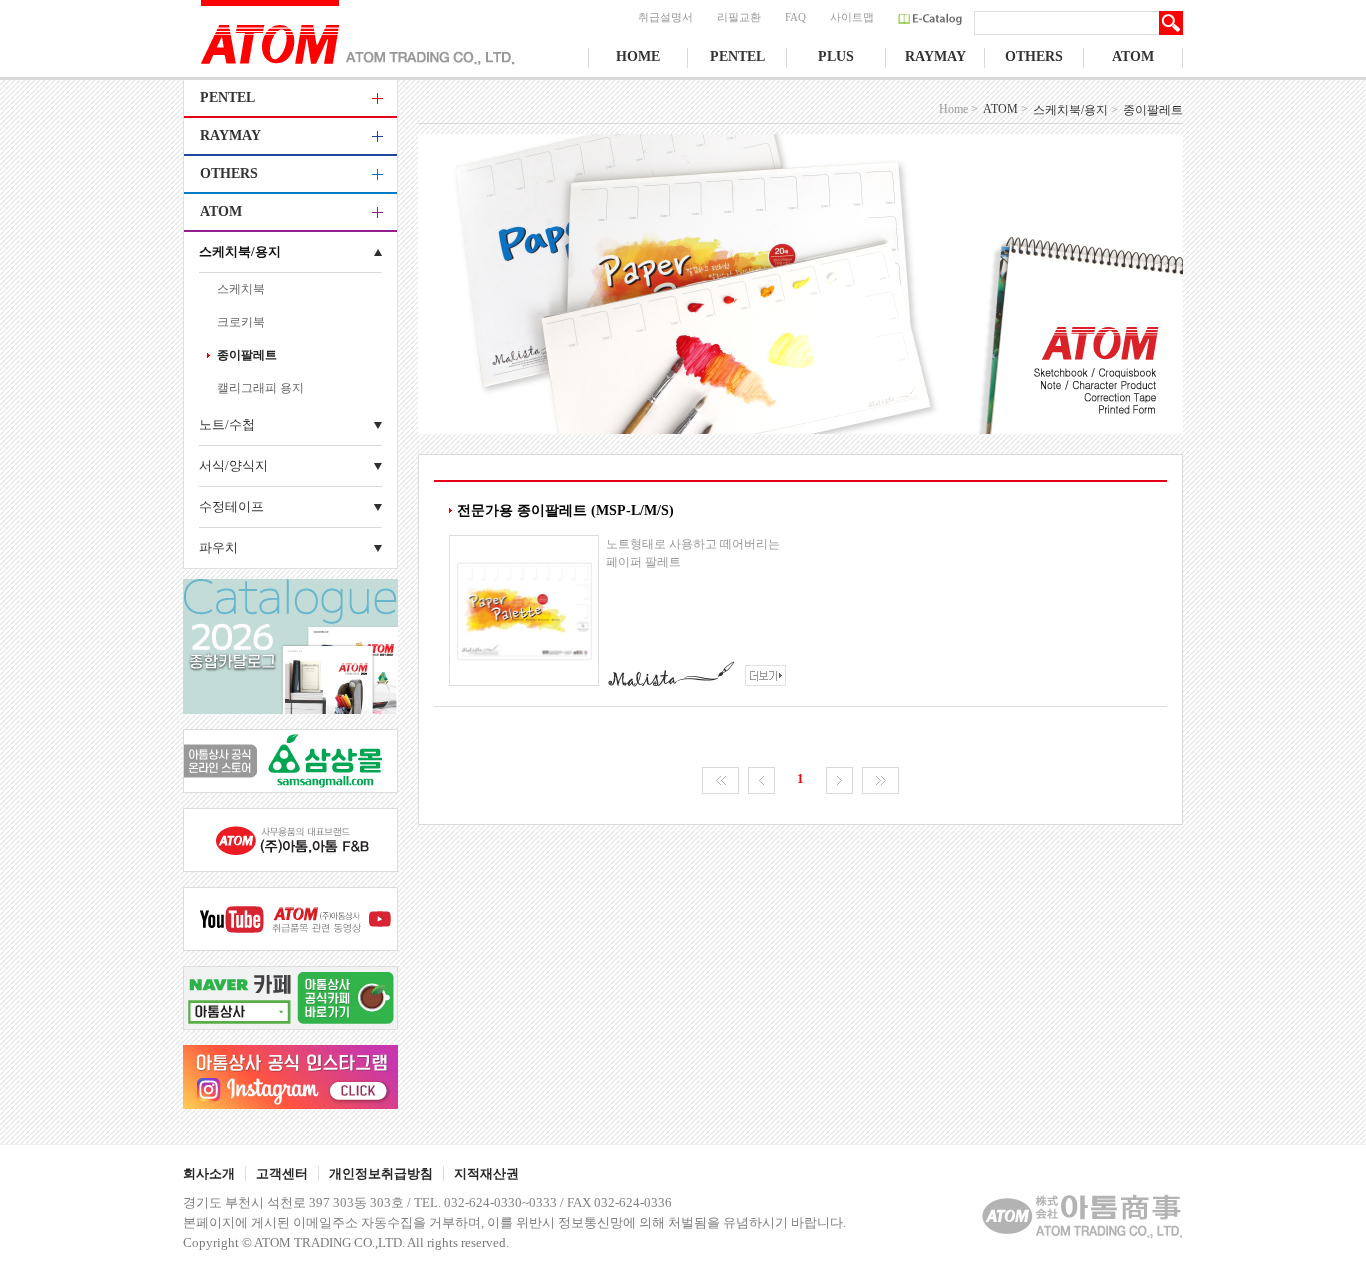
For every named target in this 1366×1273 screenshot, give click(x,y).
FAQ (795, 17)
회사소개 (209, 1173)
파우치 (218, 547)
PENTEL (737, 56)
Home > (958, 109)
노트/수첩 (227, 424)
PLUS (836, 56)
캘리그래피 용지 (260, 388)
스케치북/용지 (240, 251)
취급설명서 (665, 17)
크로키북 (241, 322)
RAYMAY (935, 56)
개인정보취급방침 (381, 1173)
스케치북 (241, 289)
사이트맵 (852, 17)
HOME (638, 56)
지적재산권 (486, 1173)
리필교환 (739, 17)
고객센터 (282, 1173)
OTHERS (1034, 56)
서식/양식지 (233, 465)
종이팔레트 (247, 355)
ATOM (1133, 56)
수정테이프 (231, 506)
